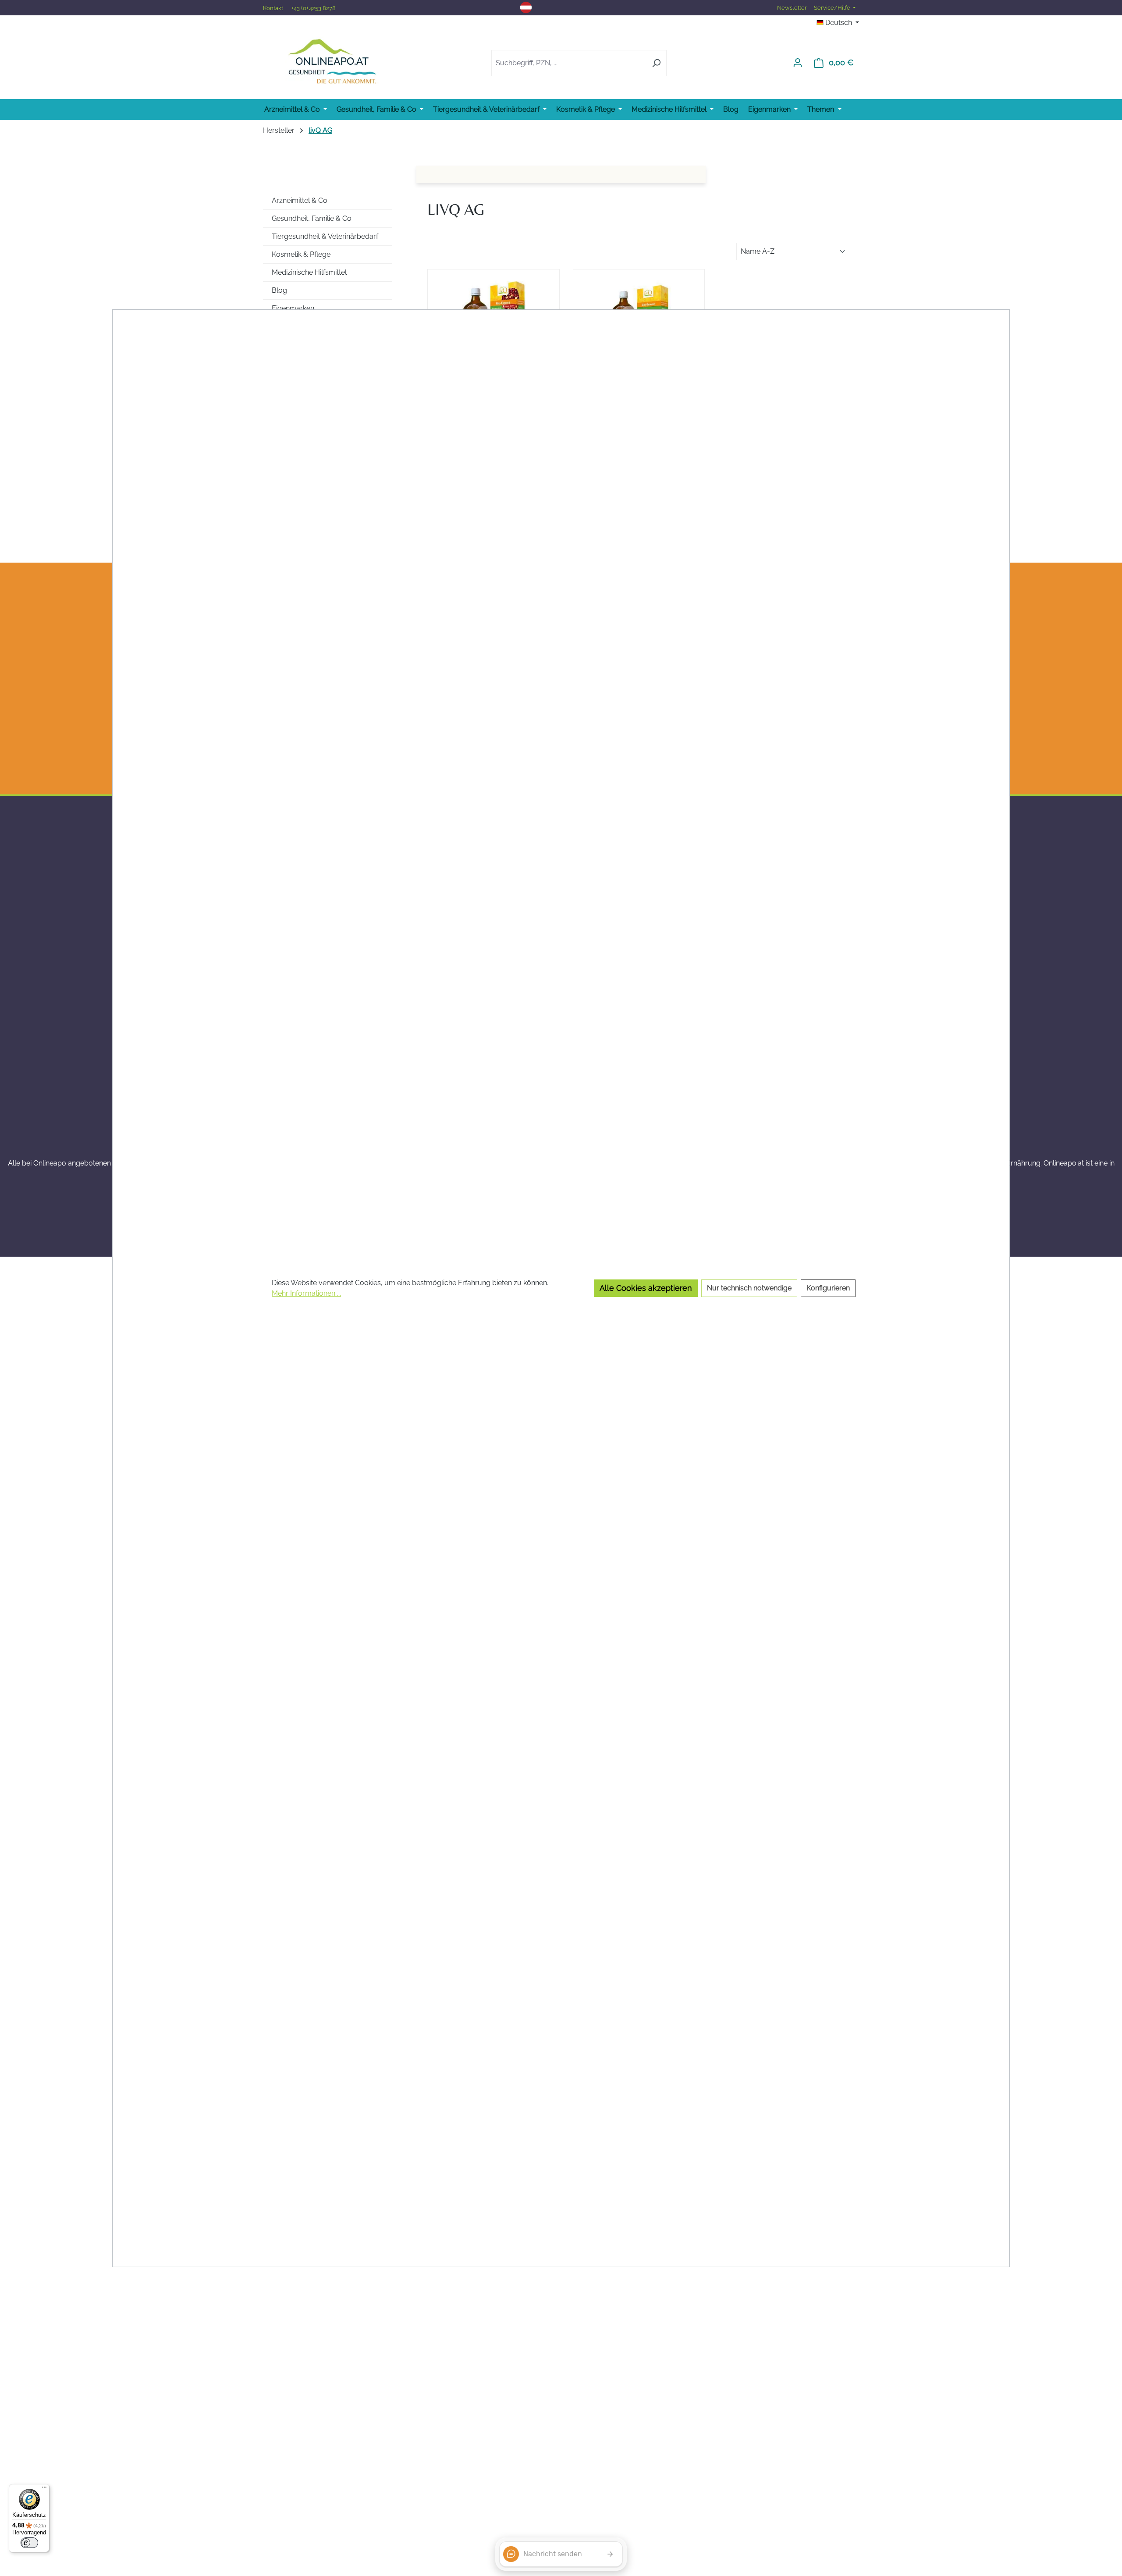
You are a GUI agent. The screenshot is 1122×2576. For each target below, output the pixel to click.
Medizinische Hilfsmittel (309, 272)
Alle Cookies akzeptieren (646, 1288)
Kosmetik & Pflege (301, 254)
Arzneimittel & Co (300, 200)
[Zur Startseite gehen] (332, 61)
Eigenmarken (293, 308)
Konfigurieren (828, 1288)
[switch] (29, 2543)
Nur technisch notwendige (749, 1288)
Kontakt (274, 8)
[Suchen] (656, 63)
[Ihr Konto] (798, 63)
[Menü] (44, 2489)
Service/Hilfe (833, 8)
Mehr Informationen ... (306, 1293)
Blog (279, 290)
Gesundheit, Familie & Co (312, 218)
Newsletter (792, 8)
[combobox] (569, 63)
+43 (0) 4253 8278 (314, 8)
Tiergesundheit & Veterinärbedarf (325, 236)
